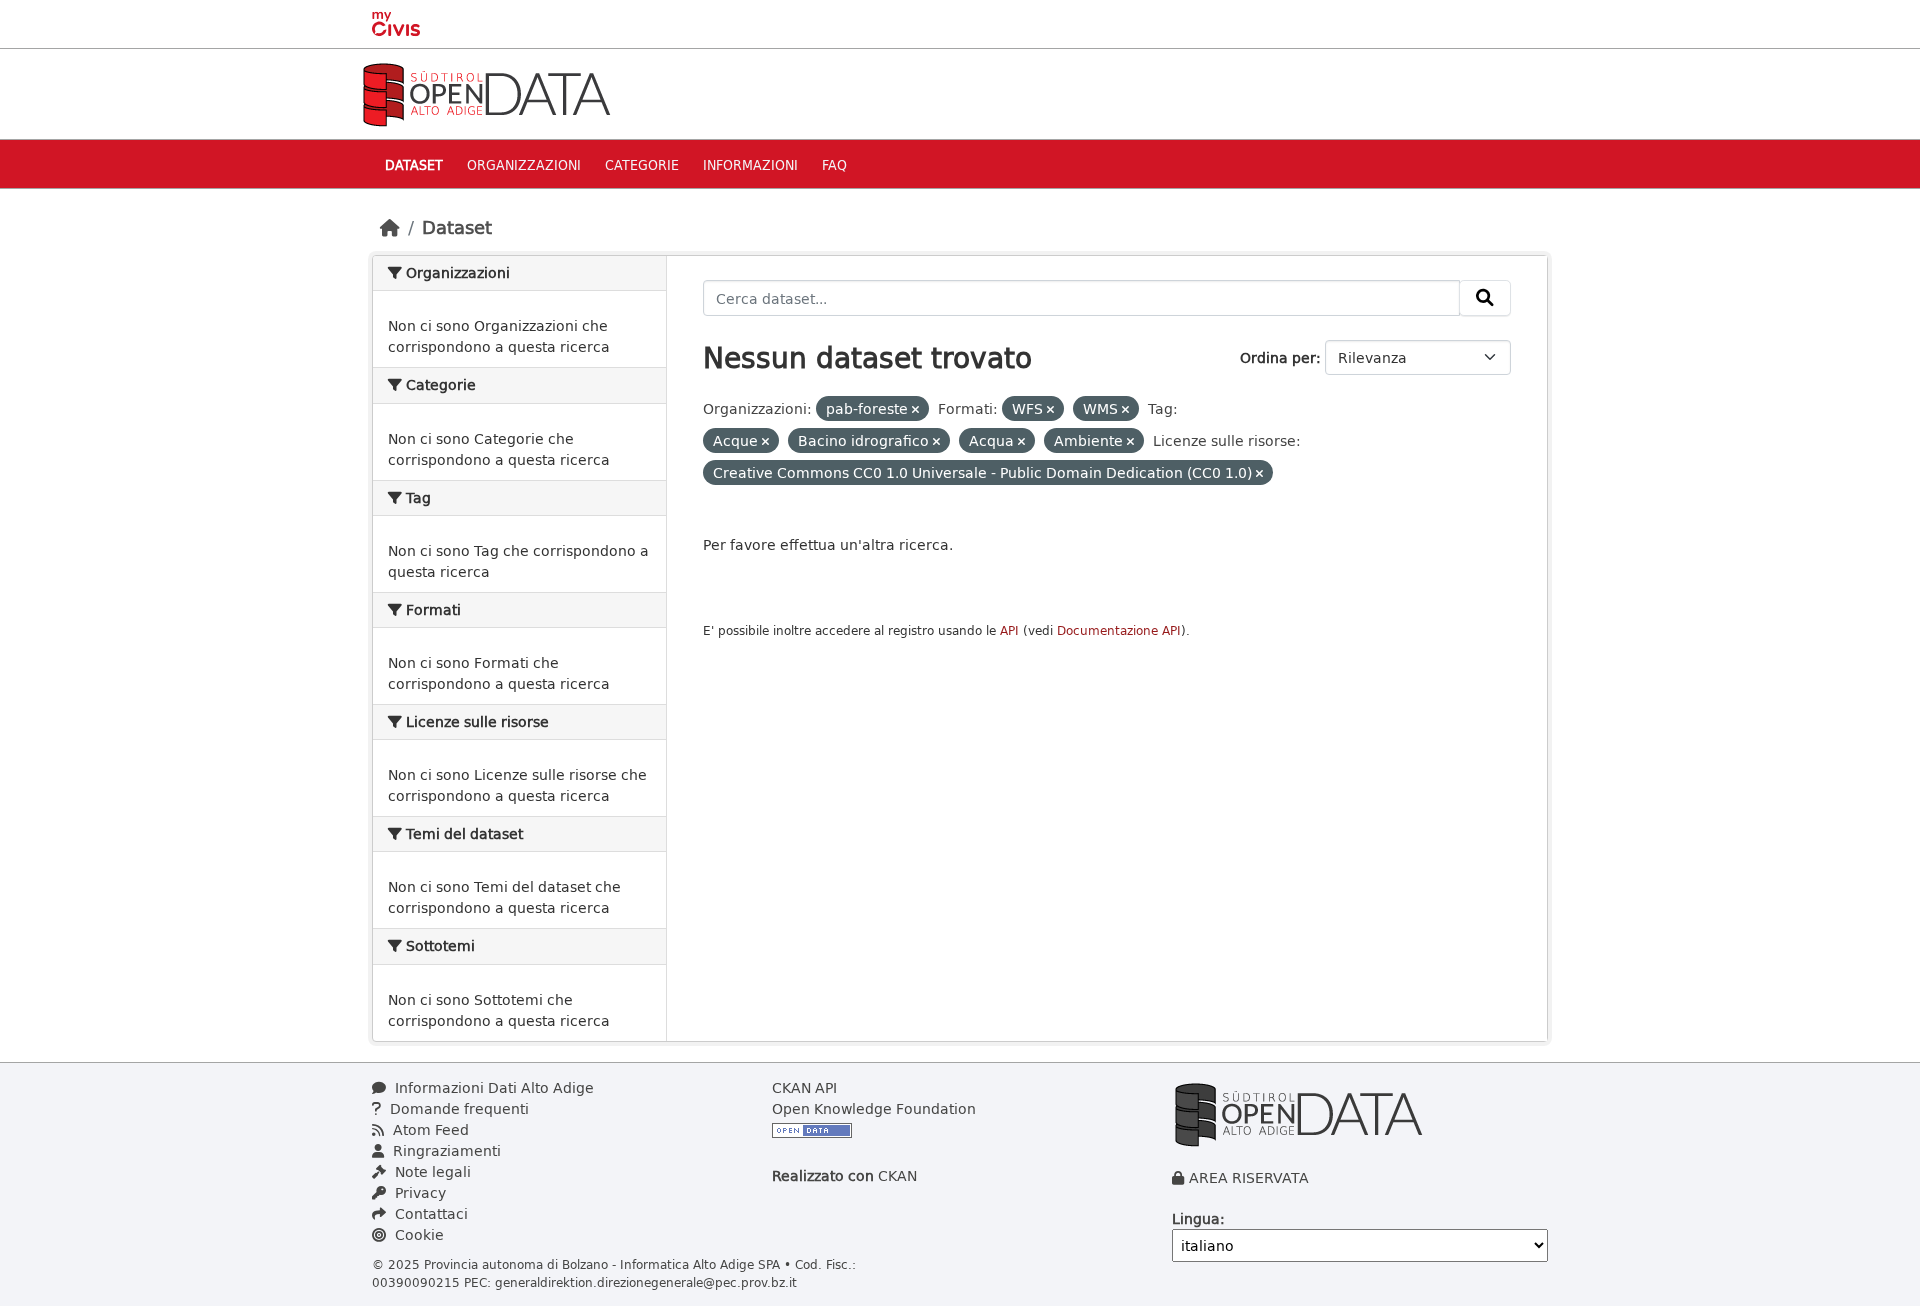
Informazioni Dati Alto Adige (492, 1087)
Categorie (642, 164)
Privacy (418, 1192)
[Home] (390, 227)
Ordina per (1278, 357)
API (1009, 630)
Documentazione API (1119, 630)
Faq (834, 164)
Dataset (414, 164)
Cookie (417, 1234)
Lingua (1196, 1218)
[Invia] (1485, 298)
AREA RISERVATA (1249, 1177)
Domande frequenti (457, 1108)
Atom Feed (429, 1129)
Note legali (431, 1171)
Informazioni (750, 164)
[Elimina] (915, 409)
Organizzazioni (524, 164)
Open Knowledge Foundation (874, 1108)
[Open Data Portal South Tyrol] (486, 92)
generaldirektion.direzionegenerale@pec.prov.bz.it (646, 1282)
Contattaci (429, 1213)
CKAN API (804, 1087)
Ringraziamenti (445, 1150)
